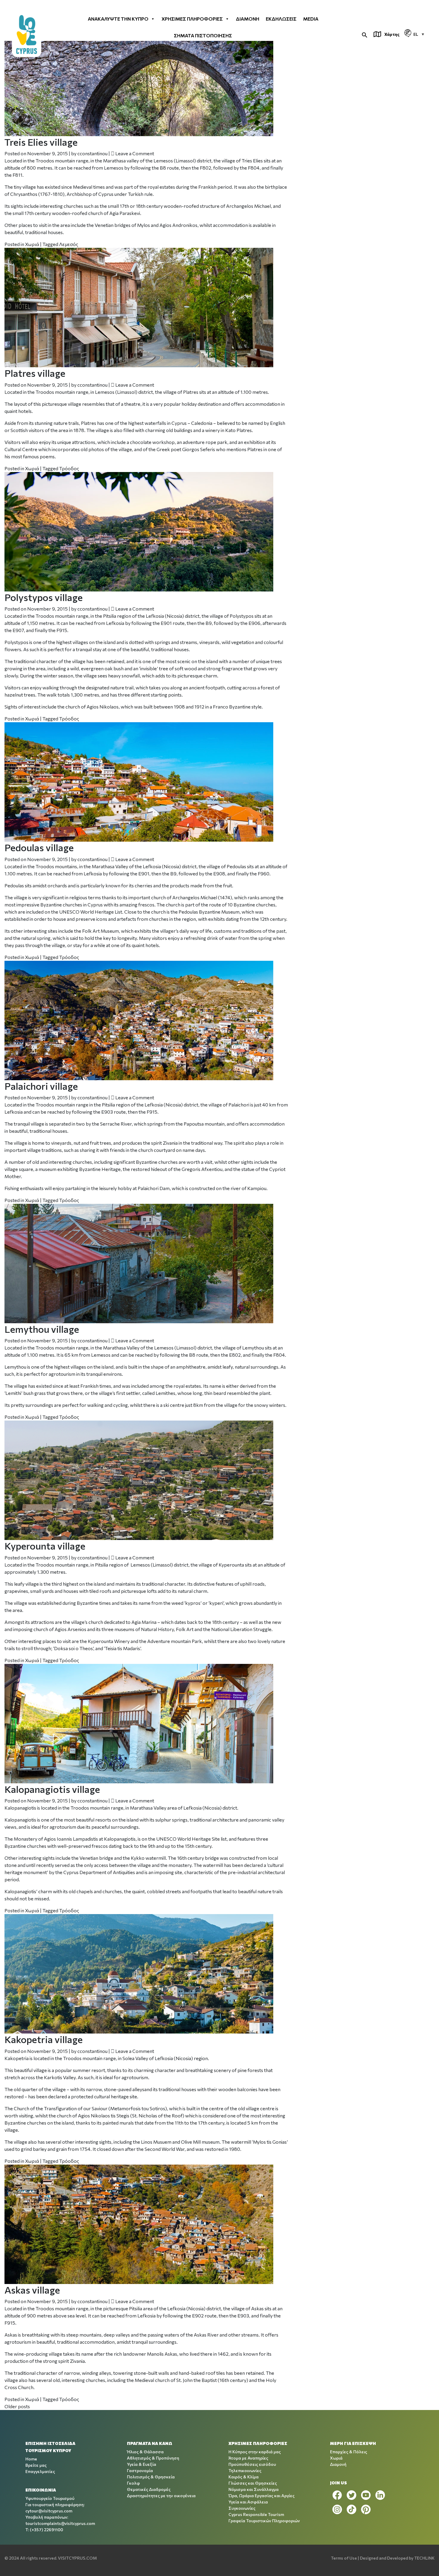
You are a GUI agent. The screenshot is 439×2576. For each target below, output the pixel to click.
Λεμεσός (69, 244)
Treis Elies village (41, 142)
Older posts (17, 2406)
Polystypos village (44, 597)
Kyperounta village (45, 1546)
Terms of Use (344, 2558)
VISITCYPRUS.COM (77, 2558)
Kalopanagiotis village (52, 1789)
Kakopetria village (44, 2039)
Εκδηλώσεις (281, 19)
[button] (365, 34)
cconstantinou (92, 153)
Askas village (32, 2290)
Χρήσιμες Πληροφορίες (192, 19)
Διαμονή (248, 19)
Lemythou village (42, 1329)
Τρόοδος (69, 468)
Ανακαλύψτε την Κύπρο (118, 19)
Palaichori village (41, 1086)
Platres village (35, 373)
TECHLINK (424, 2558)
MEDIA (311, 19)
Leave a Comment (135, 153)
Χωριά (32, 244)
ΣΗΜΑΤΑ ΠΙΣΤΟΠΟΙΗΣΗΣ (203, 35)
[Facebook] (337, 2495)
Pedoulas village (39, 847)
